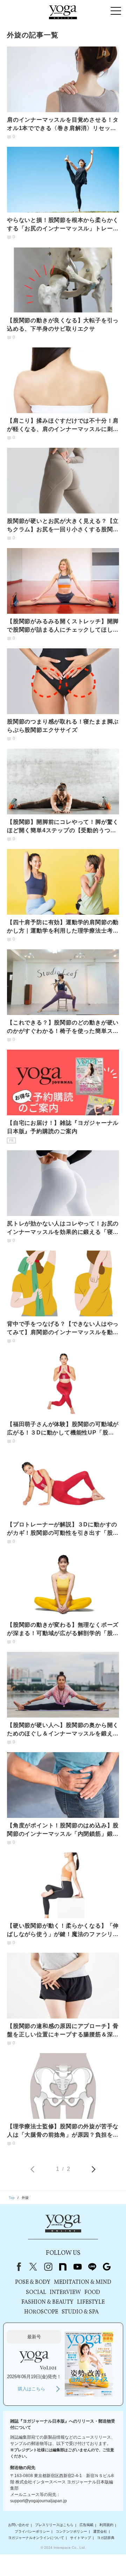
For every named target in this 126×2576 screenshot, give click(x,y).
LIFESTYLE (91, 2302)
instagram (48, 2267)
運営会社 (100, 2531)
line (92, 2267)
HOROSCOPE (41, 2312)
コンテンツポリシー (71, 2531)
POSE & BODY (33, 2282)
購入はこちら (31, 2389)
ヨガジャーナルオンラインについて (36, 2538)
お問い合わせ (19, 2525)
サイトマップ (80, 2538)
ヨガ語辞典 (106, 2538)
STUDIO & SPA (80, 2312)
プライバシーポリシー (32, 2531)
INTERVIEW (65, 2293)
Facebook (17, 2267)
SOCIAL (36, 2293)
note (63, 2267)
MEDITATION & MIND (83, 2282)
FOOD (92, 2293)
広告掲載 (86, 2525)
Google (107, 2267)
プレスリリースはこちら (54, 2525)
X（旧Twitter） (33, 2267)
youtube (77, 2267)
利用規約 (106, 2525)
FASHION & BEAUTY (47, 2302)
